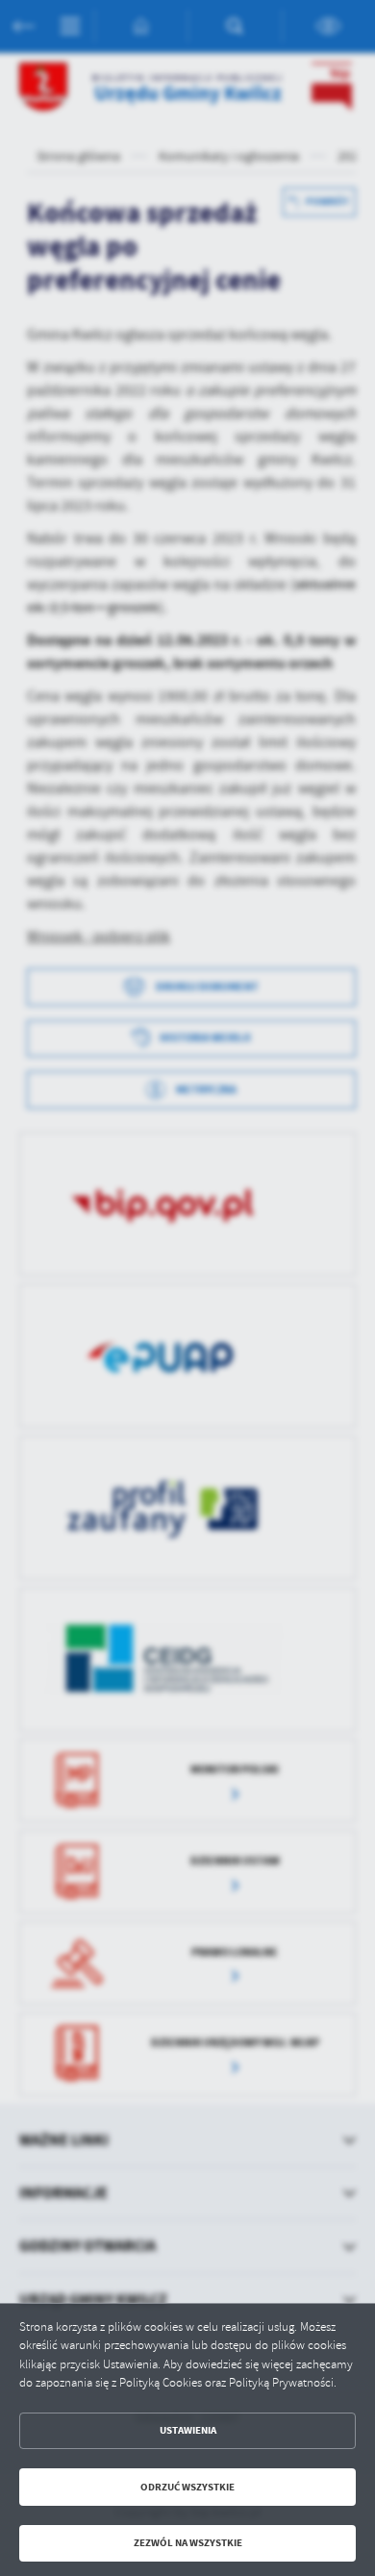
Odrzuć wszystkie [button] (187, 2487)
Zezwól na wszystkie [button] (188, 2543)
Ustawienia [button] (188, 2430)
